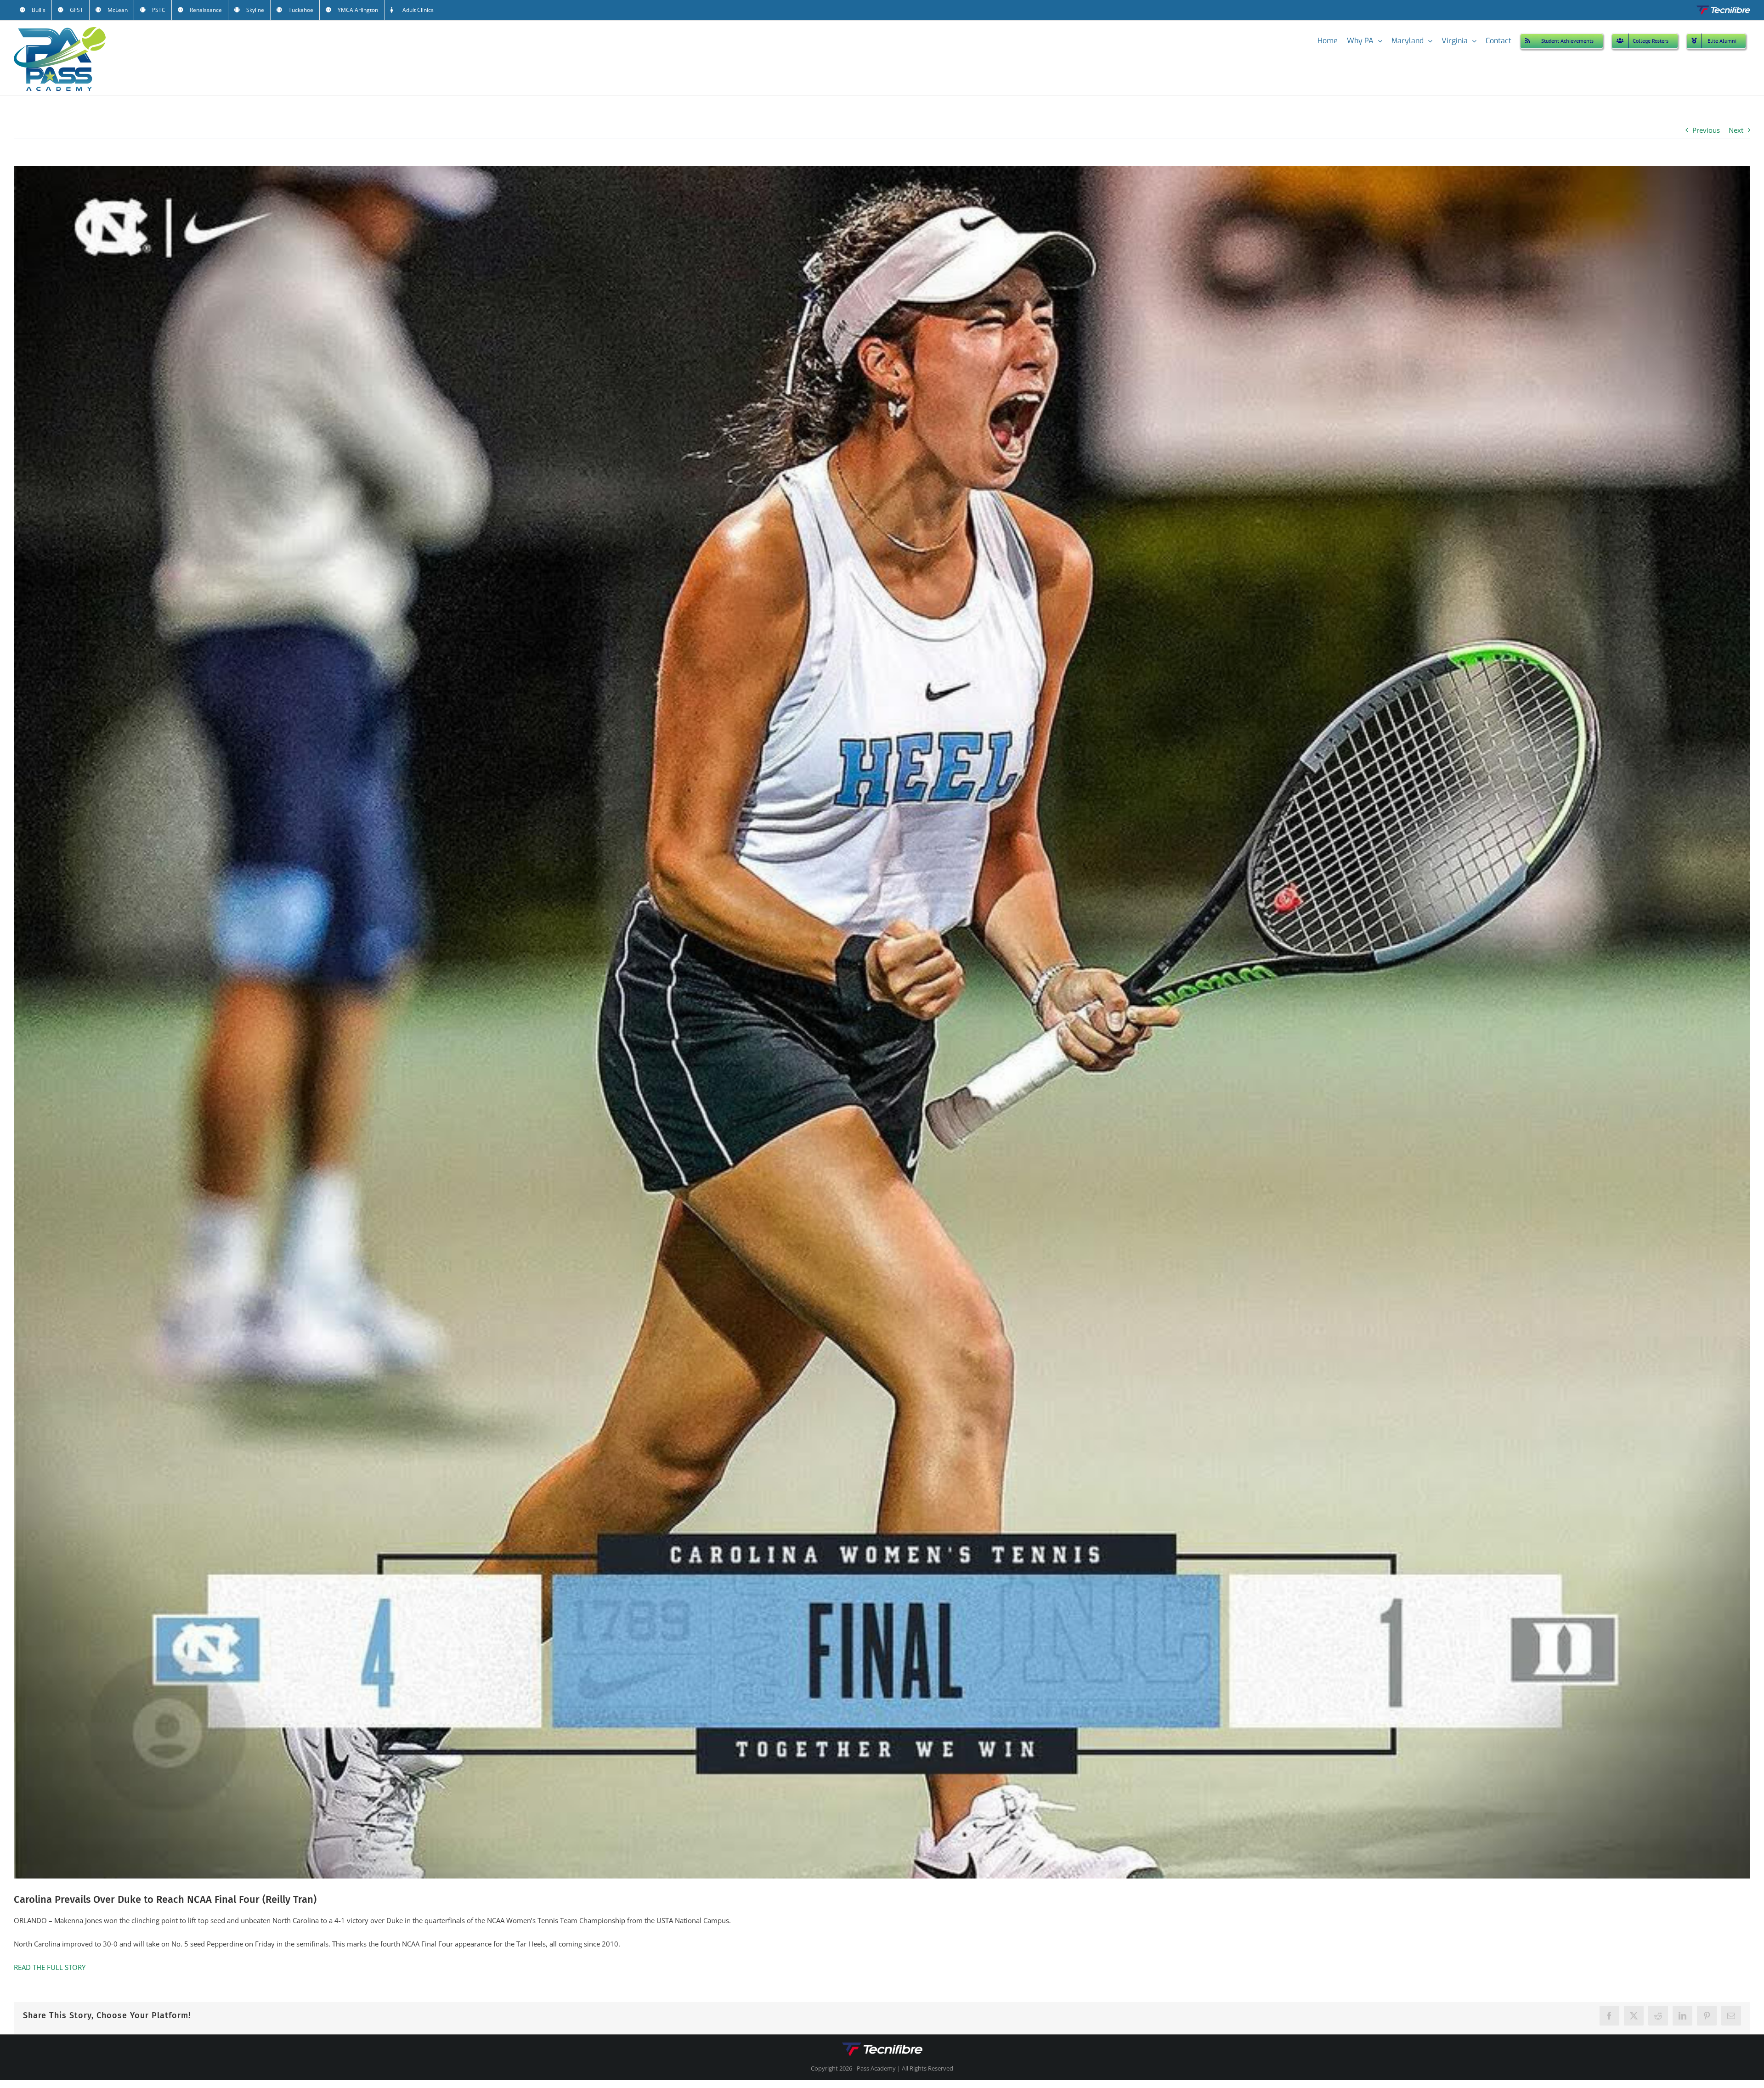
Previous (1706, 130)
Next (1736, 130)
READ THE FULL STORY (50, 1967)
